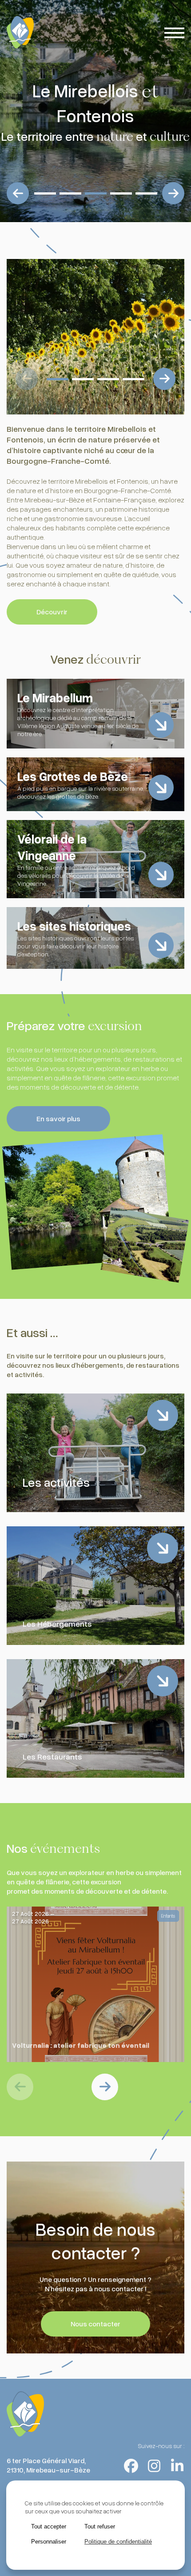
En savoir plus (58, 1119)
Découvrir (52, 612)
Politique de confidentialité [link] (118, 2542)
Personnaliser (49, 2542)
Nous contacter (95, 2324)
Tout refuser (100, 2526)
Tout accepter (49, 2526)
